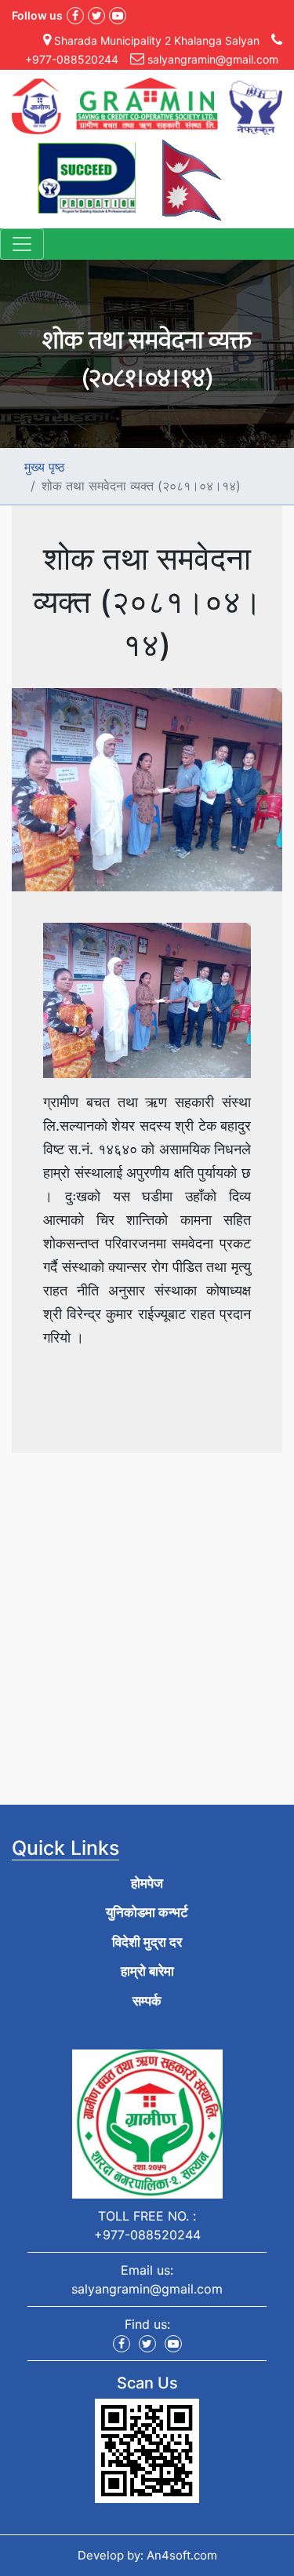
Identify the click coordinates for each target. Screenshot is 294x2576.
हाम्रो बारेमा (147, 1971)
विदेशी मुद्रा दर (147, 1942)
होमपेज (147, 1883)
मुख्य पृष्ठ (45, 467)
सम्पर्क (147, 2001)
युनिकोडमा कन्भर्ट (147, 1912)
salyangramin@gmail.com (147, 2289)
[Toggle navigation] (22, 244)
